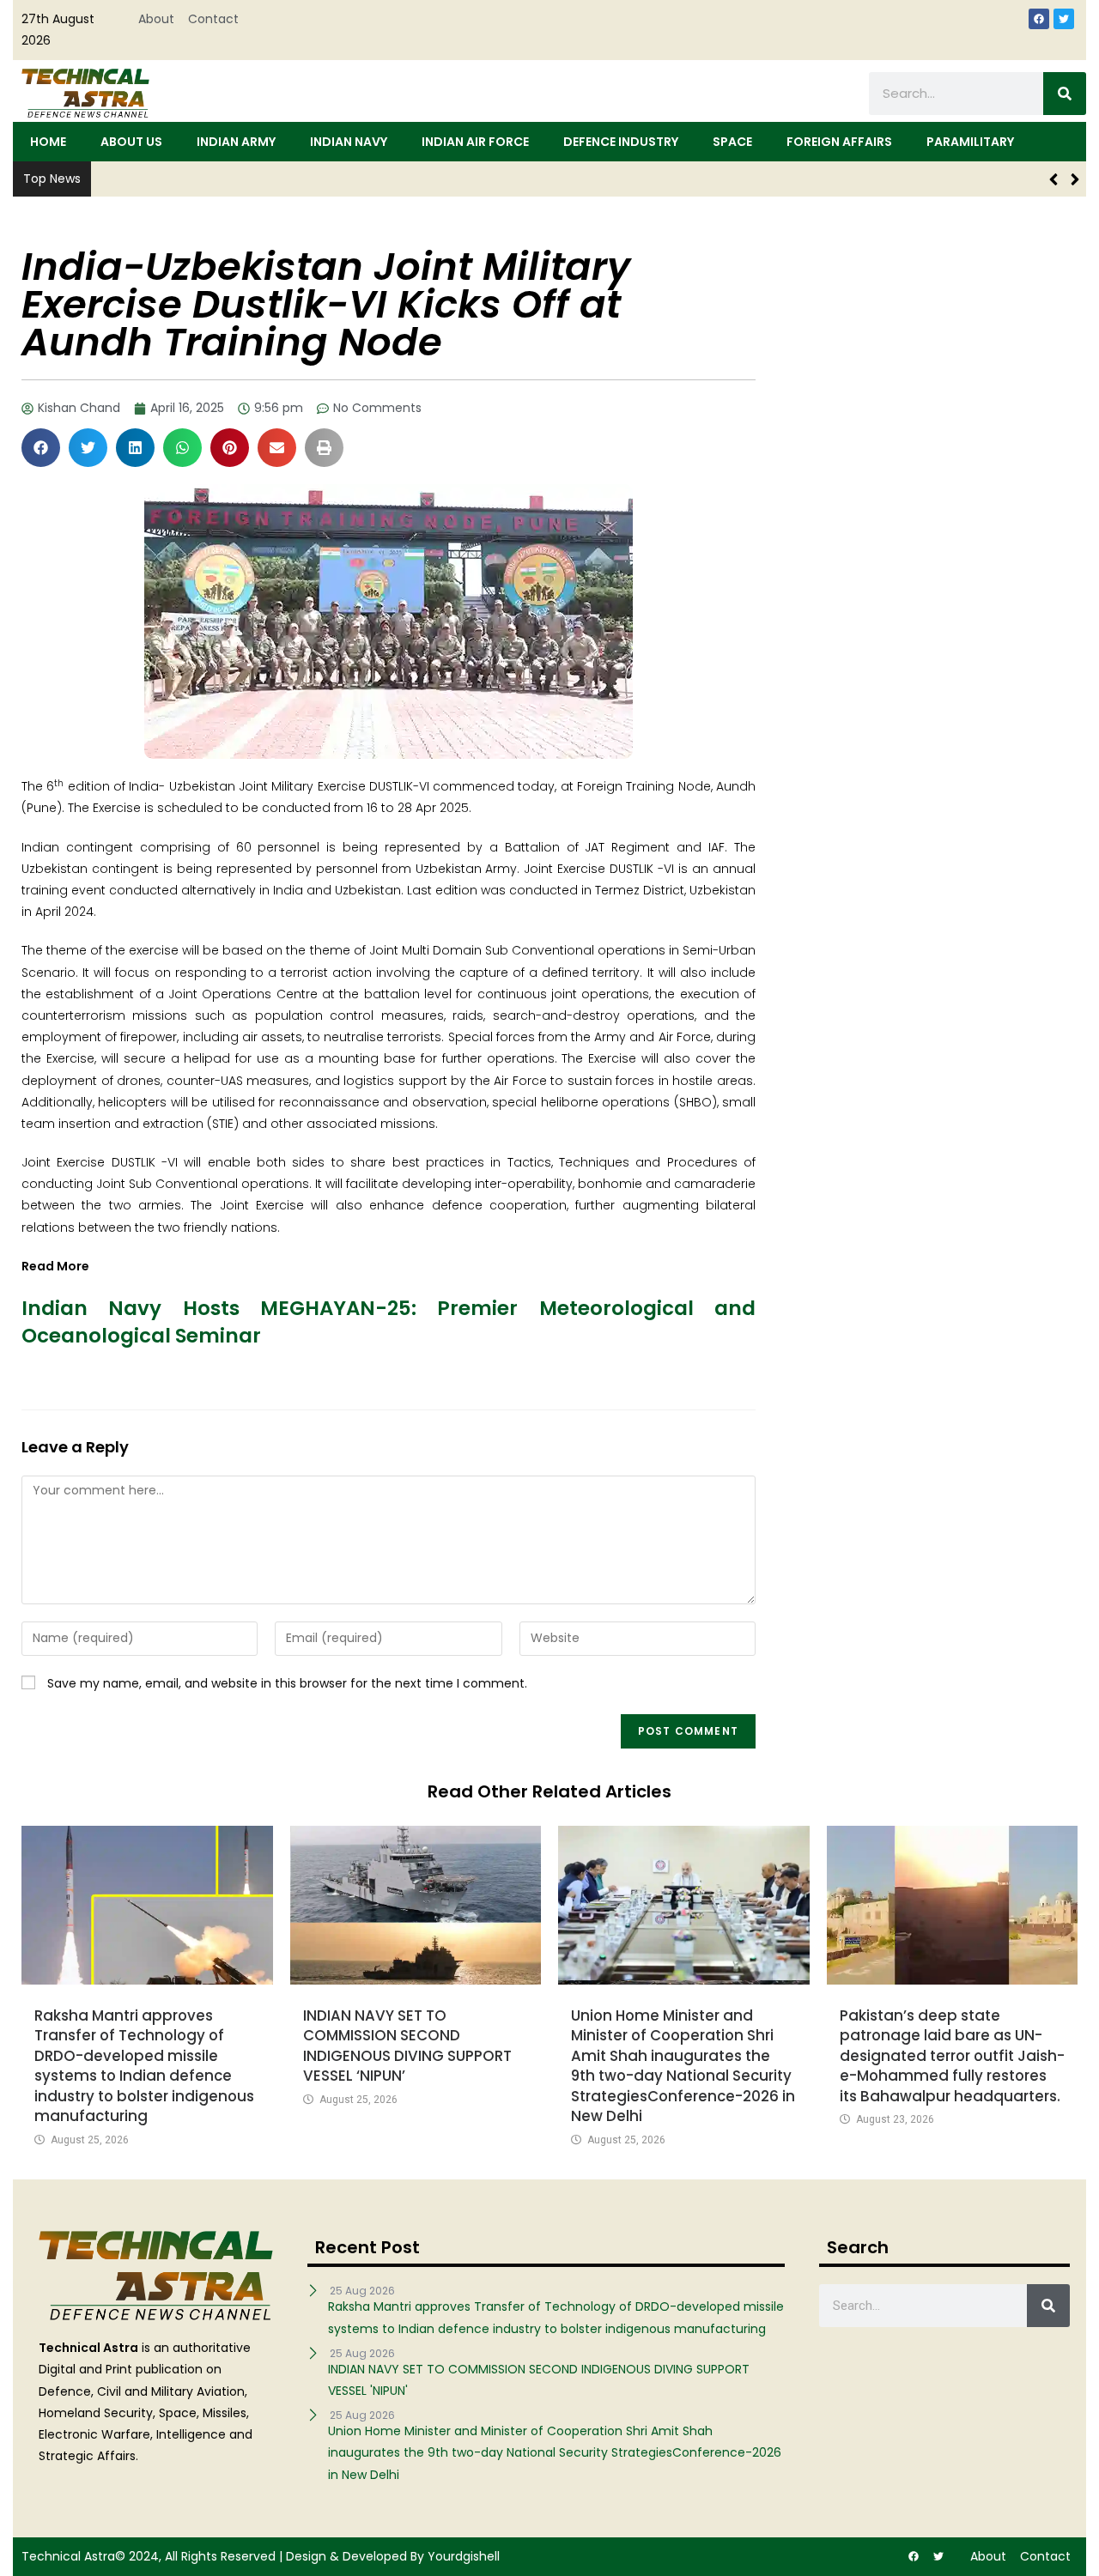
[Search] (1065, 94)
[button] (41, 448)
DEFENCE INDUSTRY (621, 142)
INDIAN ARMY (236, 142)
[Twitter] (1064, 19)
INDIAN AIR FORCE (475, 142)
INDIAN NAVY (349, 142)
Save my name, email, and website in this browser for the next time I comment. (287, 1683)
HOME (48, 142)
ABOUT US (131, 142)
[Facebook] (1039, 19)
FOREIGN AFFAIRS (839, 142)
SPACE (732, 142)
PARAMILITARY (970, 142)
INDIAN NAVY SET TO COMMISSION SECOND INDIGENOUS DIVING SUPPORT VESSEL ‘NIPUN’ (407, 2046)
